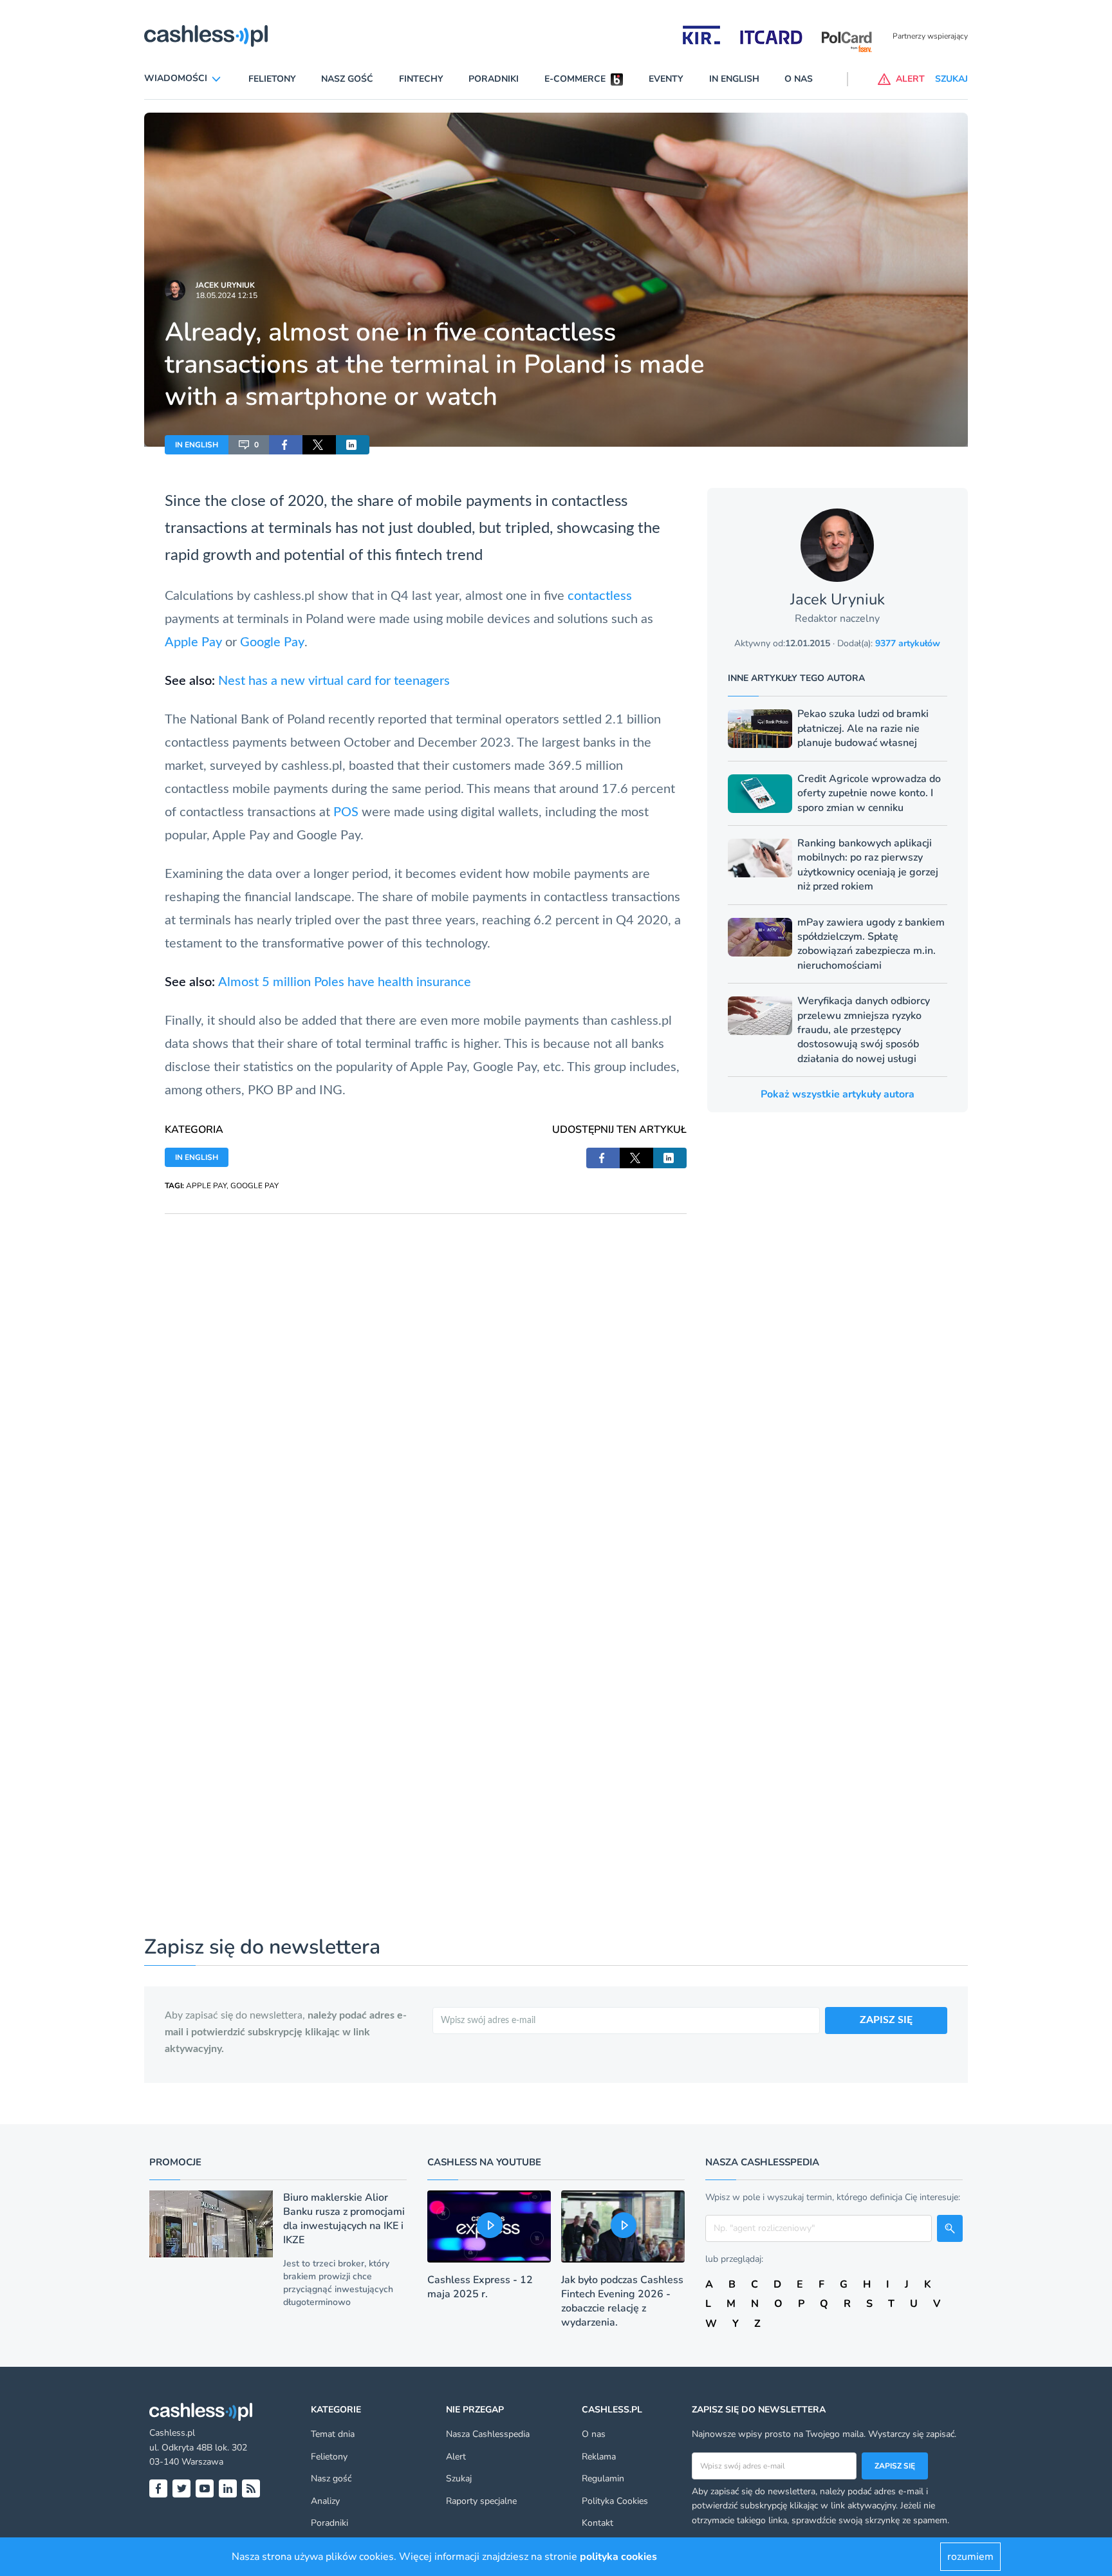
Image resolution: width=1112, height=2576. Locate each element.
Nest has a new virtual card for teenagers (334, 681)
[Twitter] (181, 2488)
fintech (419, 555)
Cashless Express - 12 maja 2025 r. (480, 2287)
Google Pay (272, 642)
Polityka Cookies (615, 2501)
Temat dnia (333, 2434)
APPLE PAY (206, 1186)
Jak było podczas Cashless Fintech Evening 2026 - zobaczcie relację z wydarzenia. (622, 2301)
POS (346, 812)
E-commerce (575, 79)
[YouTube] (205, 2488)
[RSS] (251, 2488)
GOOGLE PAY (255, 1186)
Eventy (666, 79)
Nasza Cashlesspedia (488, 2434)
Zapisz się (895, 2466)
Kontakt (598, 2523)
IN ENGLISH (197, 445)
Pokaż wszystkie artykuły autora (838, 1094)
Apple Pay (193, 642)
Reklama (599, 2457)
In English (734, 79)
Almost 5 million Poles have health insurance (345, 982)
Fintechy (421, 79)
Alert (456, 2457)
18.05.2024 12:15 (227, 295)
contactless (589, 501)
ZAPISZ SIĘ (886, 2020)
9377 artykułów (908, 643)
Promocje (175, 2162)
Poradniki (494, 79)
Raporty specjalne (481, 2501)
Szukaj (459, 2478)
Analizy (325, 2501)
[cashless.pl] (206, 36)
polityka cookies (618, 2557)
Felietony (272, 79)
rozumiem (970, 2557)
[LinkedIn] (228, 2488)
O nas (799, 79)
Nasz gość (347, 79)
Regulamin (603, 2478)
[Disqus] (426, 1375)
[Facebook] (158, 2488)
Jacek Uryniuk (225, 285)
